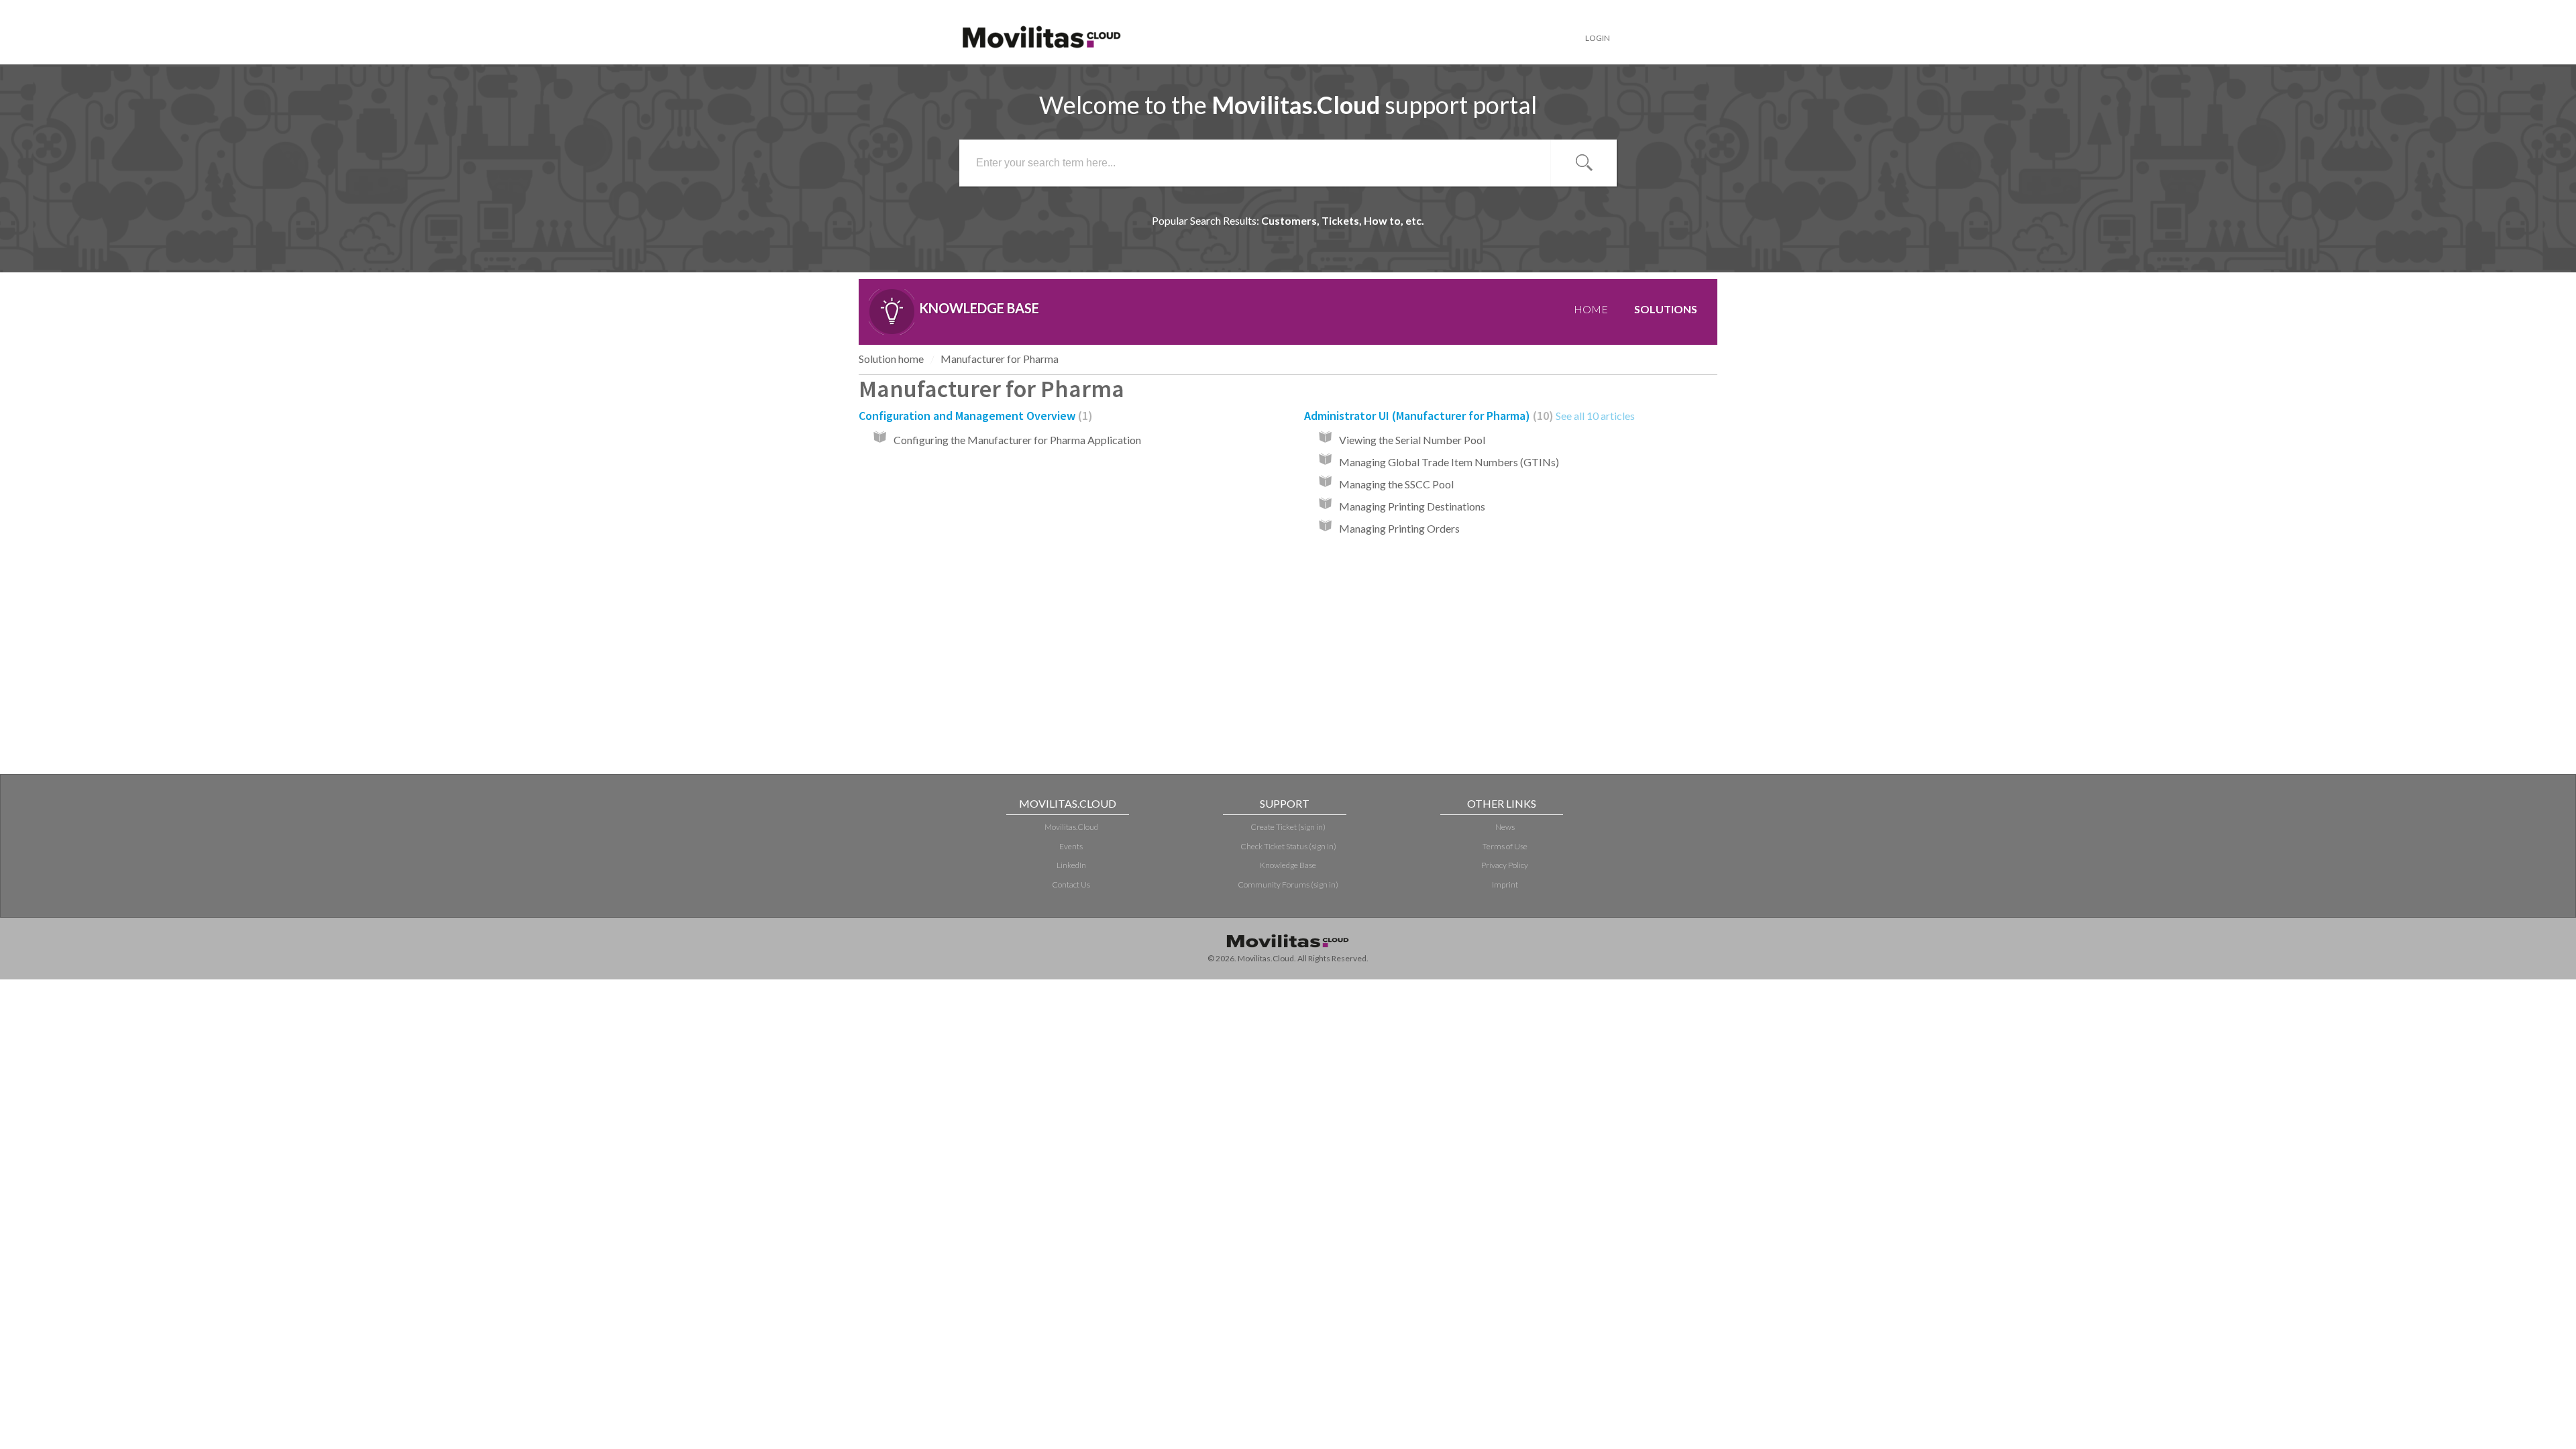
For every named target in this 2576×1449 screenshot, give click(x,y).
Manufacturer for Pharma (1000, 359)
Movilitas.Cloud (1071, 827)
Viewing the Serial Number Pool (1412, 440)
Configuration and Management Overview (973, 416)
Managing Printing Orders (1399, 528)
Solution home (891, 359)
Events (1071, 846)
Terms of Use (1505, 846)
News (1505, 827)
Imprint (1505, 884)
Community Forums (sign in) (1288, 884)
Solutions (1666, 309)
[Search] (1584, 163)
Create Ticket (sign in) (1288, 827)
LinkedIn (1071, 865)
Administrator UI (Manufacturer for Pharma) (1427, 416)
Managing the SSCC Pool (1396, 484)
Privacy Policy (1505, 865)
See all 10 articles (1595, 416)
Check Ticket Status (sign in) (1288, 846)
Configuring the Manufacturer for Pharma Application (1017, 440)
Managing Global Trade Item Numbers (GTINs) (1449, 462)
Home (1591, 309)
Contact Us (1071, 884)
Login (1598, 38)
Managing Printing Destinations (1412, 506)
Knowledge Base (1288, 865)
